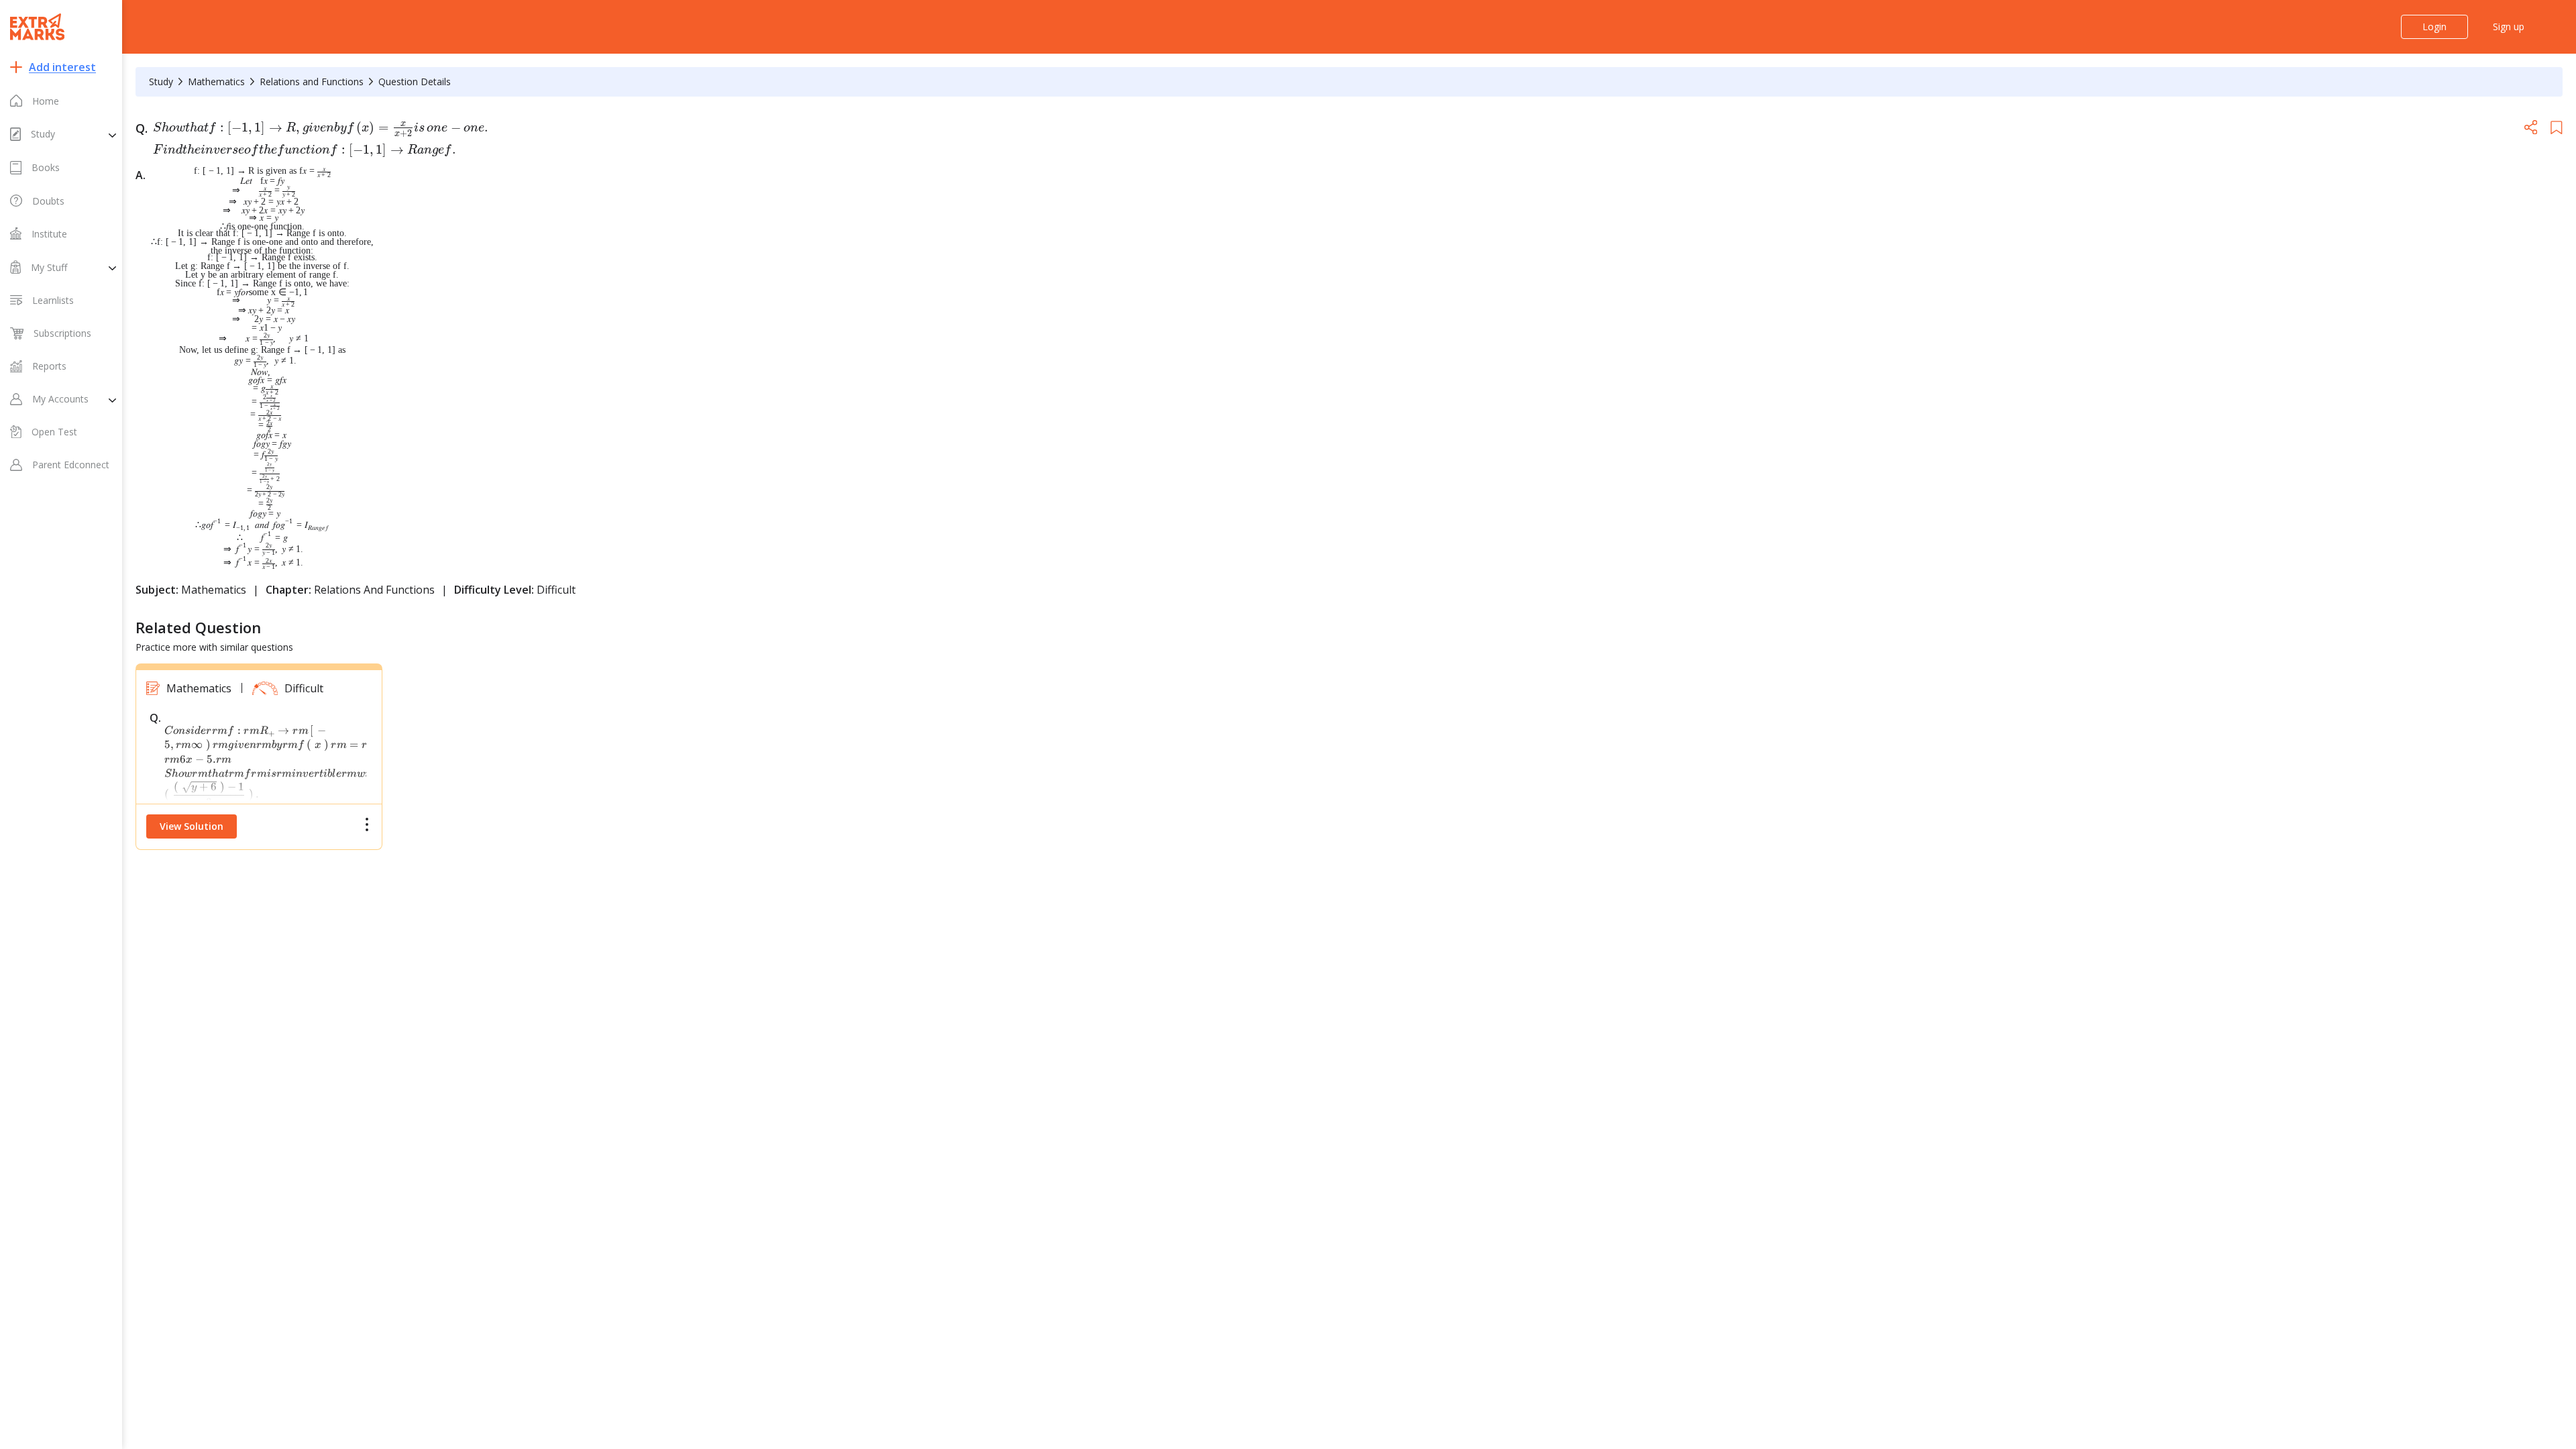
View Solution (192, 826)
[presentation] (322, 138)
